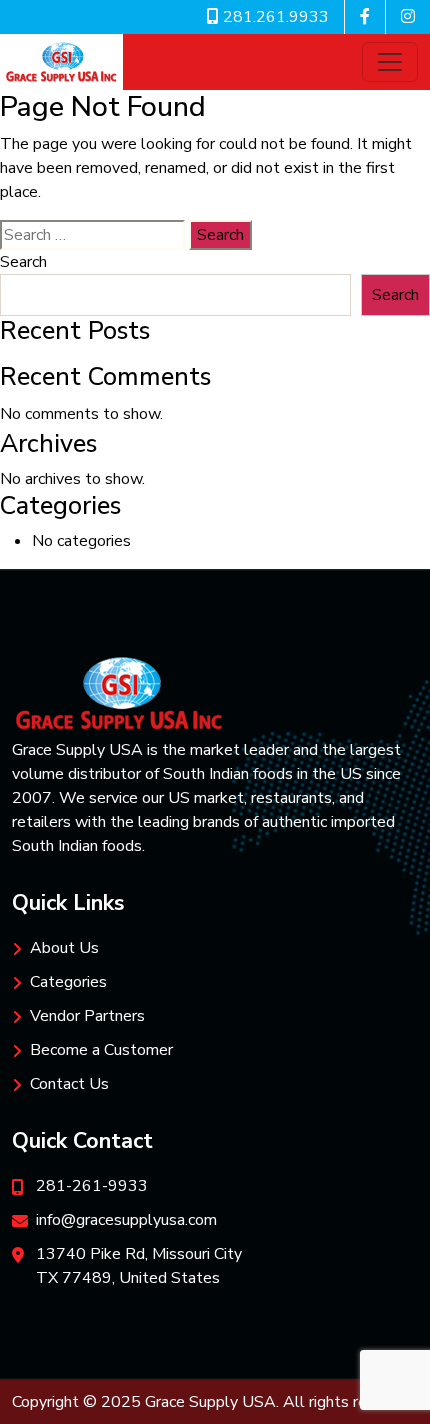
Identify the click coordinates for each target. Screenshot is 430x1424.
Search (23, 262)
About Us (64, 948)
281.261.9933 (274, 17)
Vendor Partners (87, 1016)
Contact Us (69, 1084)
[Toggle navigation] (390, 62)
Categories (68, 982)
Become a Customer (101, 1050)
